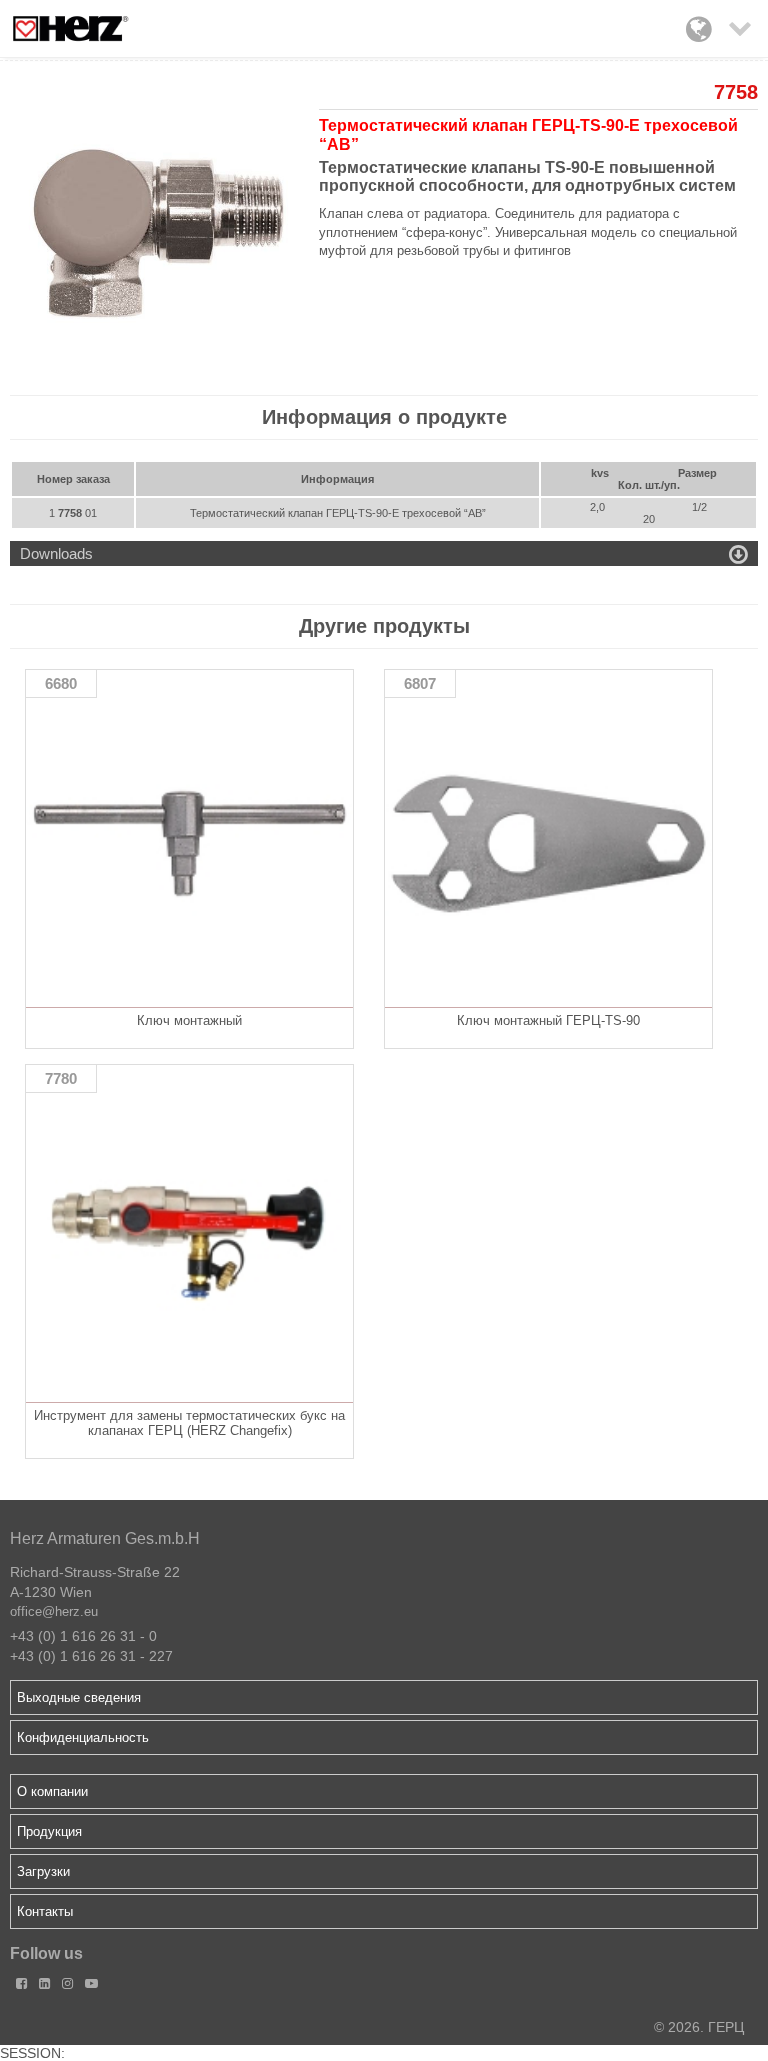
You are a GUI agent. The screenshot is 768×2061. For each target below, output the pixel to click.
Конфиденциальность (83, 1737)
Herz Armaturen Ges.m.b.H (105, 1538)
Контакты (45, 1911)
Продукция (49, 1831)
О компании (52, 1791)
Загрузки (43, 1871)
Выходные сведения (79, 1697)
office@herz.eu (54, 1611)
